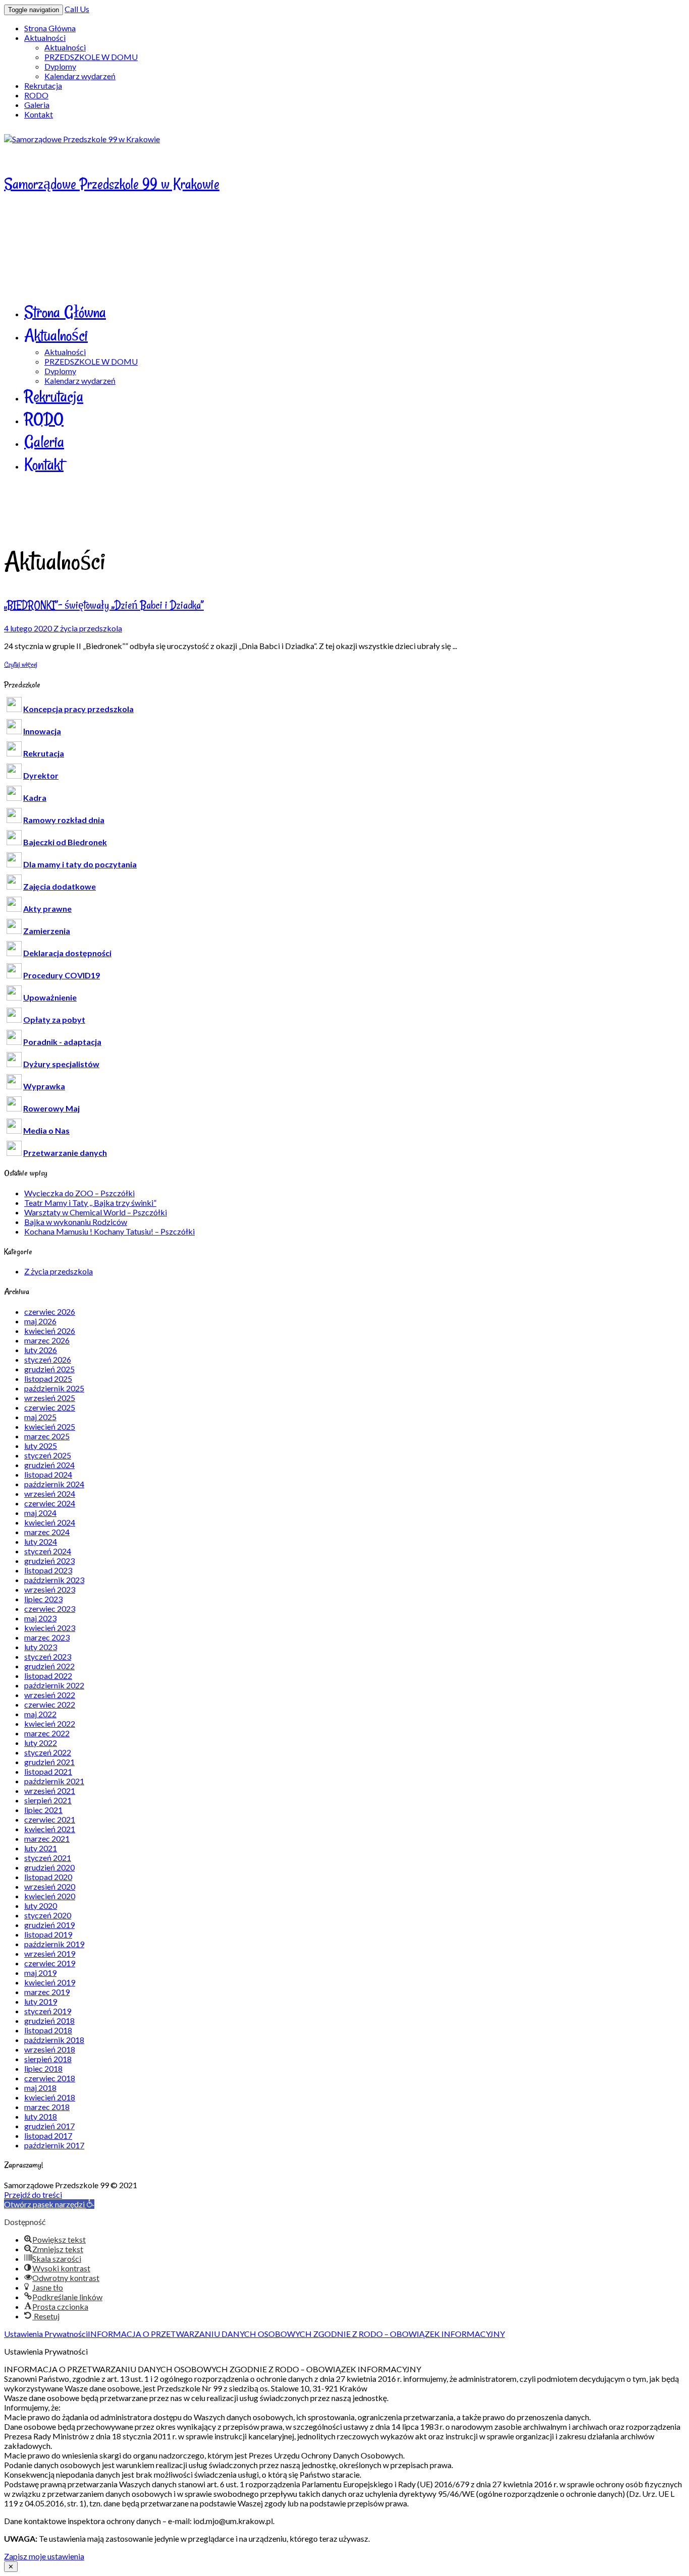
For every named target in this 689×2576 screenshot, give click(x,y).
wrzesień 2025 (50, 1398)
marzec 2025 (47, 1436)
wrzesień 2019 (50, 1953)
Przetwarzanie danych (65, 1153)
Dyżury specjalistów (61, 1064)
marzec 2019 (47, 1992)
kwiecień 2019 (50, 1982)
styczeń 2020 (48, 1915)
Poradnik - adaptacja (62, 1042)
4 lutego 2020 (29, 628)
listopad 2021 (48, 1771)
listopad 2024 (48, 1474)
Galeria (37, 105)
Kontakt (39, 114)
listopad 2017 (48, 2135)
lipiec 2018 (43, 2068)
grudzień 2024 (49, 1465)
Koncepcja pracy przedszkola (78, 709)
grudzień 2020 (49, 1867)
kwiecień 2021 (50, 1829)
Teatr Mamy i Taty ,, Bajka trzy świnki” (90, 1203)
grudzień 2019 (49, 1925)
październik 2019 (54, 1944)
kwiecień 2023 (50, 1628)
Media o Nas (46, 1130)
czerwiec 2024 (50, 1503)
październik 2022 (54, 1685)
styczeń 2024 (48, 1551)
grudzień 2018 (49, 2021)
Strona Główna (50, 28)
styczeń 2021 (48, 1858)
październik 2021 (54, 1781)
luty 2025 (41, 1446)
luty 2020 (41, 1906)
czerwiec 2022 (50, 1704)
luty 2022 (41, 1743)
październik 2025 (54, 1388)
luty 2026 (41, 1350)
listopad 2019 (48, 1934)
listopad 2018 (48, 2030)
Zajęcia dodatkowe (60, 886)
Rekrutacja (43, 85)
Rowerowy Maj (51, 1108)
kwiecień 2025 (50, 1426)
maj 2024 (40, 1513)
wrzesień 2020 (50, 1886)
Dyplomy (60, 66)
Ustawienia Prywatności (46, 2334)
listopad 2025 (48, 1379)
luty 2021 (41, 1848)
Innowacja (42, 731)
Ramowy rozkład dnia (64, 820)
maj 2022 (40, 1714)
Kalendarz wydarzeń (80, 76)
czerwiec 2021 (50, 1819)
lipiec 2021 (43, 1810)
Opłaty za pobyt (54, 1019)
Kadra (35, 798)
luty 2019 (41, 2001)
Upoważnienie (50, 997)
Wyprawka (44, 1086)
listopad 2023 (48, 1570)
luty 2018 (41, 2116)
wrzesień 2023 (50, 1589)
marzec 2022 (47, 1733)
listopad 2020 (48, 1877)
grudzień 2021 (49, 1762)
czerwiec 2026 (50, 1311)
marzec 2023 (47, 1637)
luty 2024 (41, 1541)
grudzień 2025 (49, 1369)
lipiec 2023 (43, 1599)
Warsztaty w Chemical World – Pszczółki (96, 1212)
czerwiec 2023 (50, 1608)
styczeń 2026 (48, 1359)
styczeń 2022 (48, 1752)
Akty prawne (47, 909)
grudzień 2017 (49, 2126)
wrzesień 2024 (50, 1494)
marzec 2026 (47, 1340)
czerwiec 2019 (50, 1963)
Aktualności (45, 38)
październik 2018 (54, 2040)
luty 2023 (41, 1647)
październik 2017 (54, 2145)
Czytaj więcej (21, 664)
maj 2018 (40, 2088)
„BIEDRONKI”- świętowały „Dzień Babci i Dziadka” (104, 605)
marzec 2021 (47, 1838)
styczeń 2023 (48, 1656)
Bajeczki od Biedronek (65, 842)
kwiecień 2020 (50, 1896)
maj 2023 (40, 1618)
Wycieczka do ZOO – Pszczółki (79, 1193)
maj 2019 (40, 1973)
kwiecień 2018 (50, 2097)
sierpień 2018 (48, 2059)
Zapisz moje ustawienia (44, 2556)
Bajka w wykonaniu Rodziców (76, 1222)
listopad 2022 (48, 1676)
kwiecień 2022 (50, 1723)
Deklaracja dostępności (67, 953)
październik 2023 (54, 1580)
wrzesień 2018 (50, 2049)
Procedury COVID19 (62, 975)
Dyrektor (41, 775)
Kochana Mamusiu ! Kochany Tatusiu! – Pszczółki (109, 1231)
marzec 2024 (47, 1532)
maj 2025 (40, 1417)
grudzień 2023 (49, 1561)
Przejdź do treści (33, 2194)
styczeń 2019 (48, 2011)
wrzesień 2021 (50, 1791)
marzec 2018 (47, 2107)
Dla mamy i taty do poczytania (80, 864)
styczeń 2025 (48, 1455)
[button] (49, 2204)
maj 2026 (40, 1321)
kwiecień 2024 (50, 1522)
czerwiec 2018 (50, 2078)
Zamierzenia (47, 931)
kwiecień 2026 (50, 1331)
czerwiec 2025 (50, 1407)
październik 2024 (54, 1484)
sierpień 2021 (48, 1800)
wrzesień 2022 (50, 1695)
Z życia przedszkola (88, 628)
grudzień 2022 (49, 1666)
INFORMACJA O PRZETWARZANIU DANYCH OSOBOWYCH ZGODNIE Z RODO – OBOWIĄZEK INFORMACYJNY (296, 2334)
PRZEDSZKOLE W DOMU (91, 57)
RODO (36, 95)
